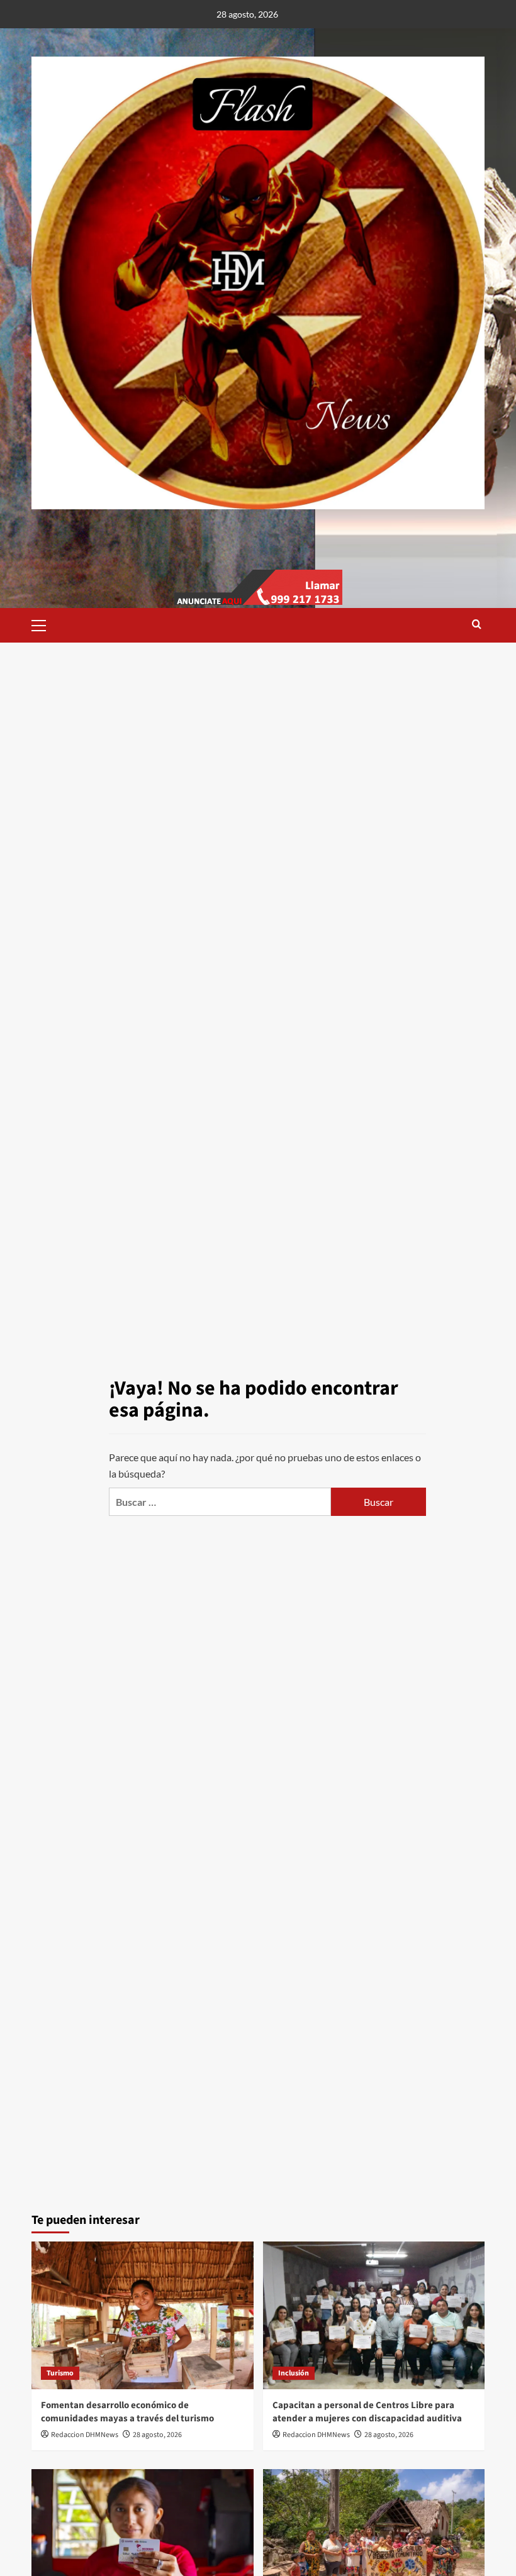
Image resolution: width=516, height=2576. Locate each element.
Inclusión (294, 2373)
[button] (44, 624)
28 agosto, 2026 (157, 2435)
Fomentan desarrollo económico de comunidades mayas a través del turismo (127, 2412)
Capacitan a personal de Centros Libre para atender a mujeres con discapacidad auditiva (367, 2412)
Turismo (60, 2373)
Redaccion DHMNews (85, 2435)
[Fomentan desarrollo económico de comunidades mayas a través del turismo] (143, 2315)
